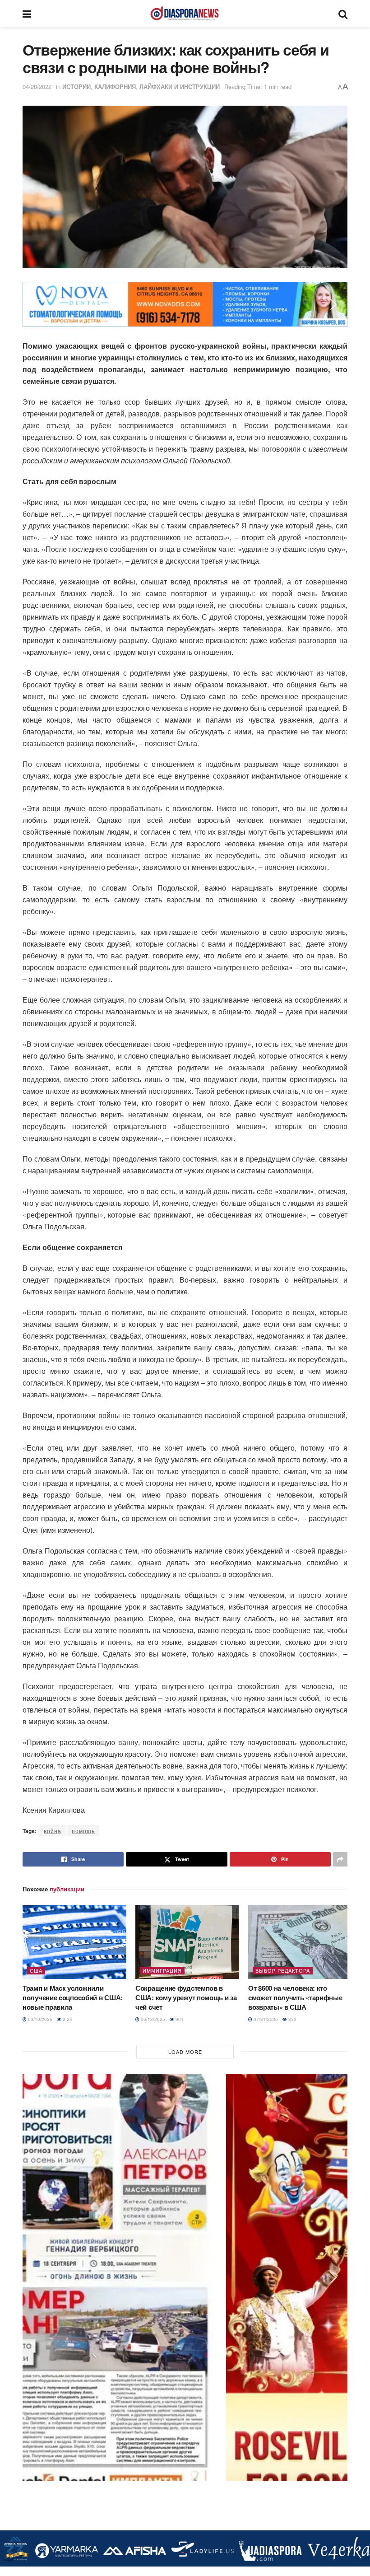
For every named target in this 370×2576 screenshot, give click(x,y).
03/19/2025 (39, 2019)
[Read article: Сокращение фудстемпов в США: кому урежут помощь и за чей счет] (187, 1942)
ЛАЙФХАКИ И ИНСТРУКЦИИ (180, 86)
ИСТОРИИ (76, 86)
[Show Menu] (27, 14)
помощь (83, 1831)
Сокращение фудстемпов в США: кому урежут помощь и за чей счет (186, 1997)
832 (292, 2019)
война (53, 1831)
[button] (37, 304)
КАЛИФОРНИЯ (115, 86)
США (36, 1970)
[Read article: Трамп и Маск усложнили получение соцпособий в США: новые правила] (74, 1942)
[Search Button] (343, 14)
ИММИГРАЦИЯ (162, 1970)
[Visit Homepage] (185, 14)
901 (179, 2019)
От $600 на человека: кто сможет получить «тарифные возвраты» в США (295, 1997)
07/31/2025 (265, 2019)
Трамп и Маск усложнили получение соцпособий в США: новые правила (73, 1997)
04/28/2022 (37, 86)
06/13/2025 (152, 2019)
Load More (185, 2052)
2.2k (67, 2019)
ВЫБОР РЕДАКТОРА (283, 1970)
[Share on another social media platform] (340, 1859)
